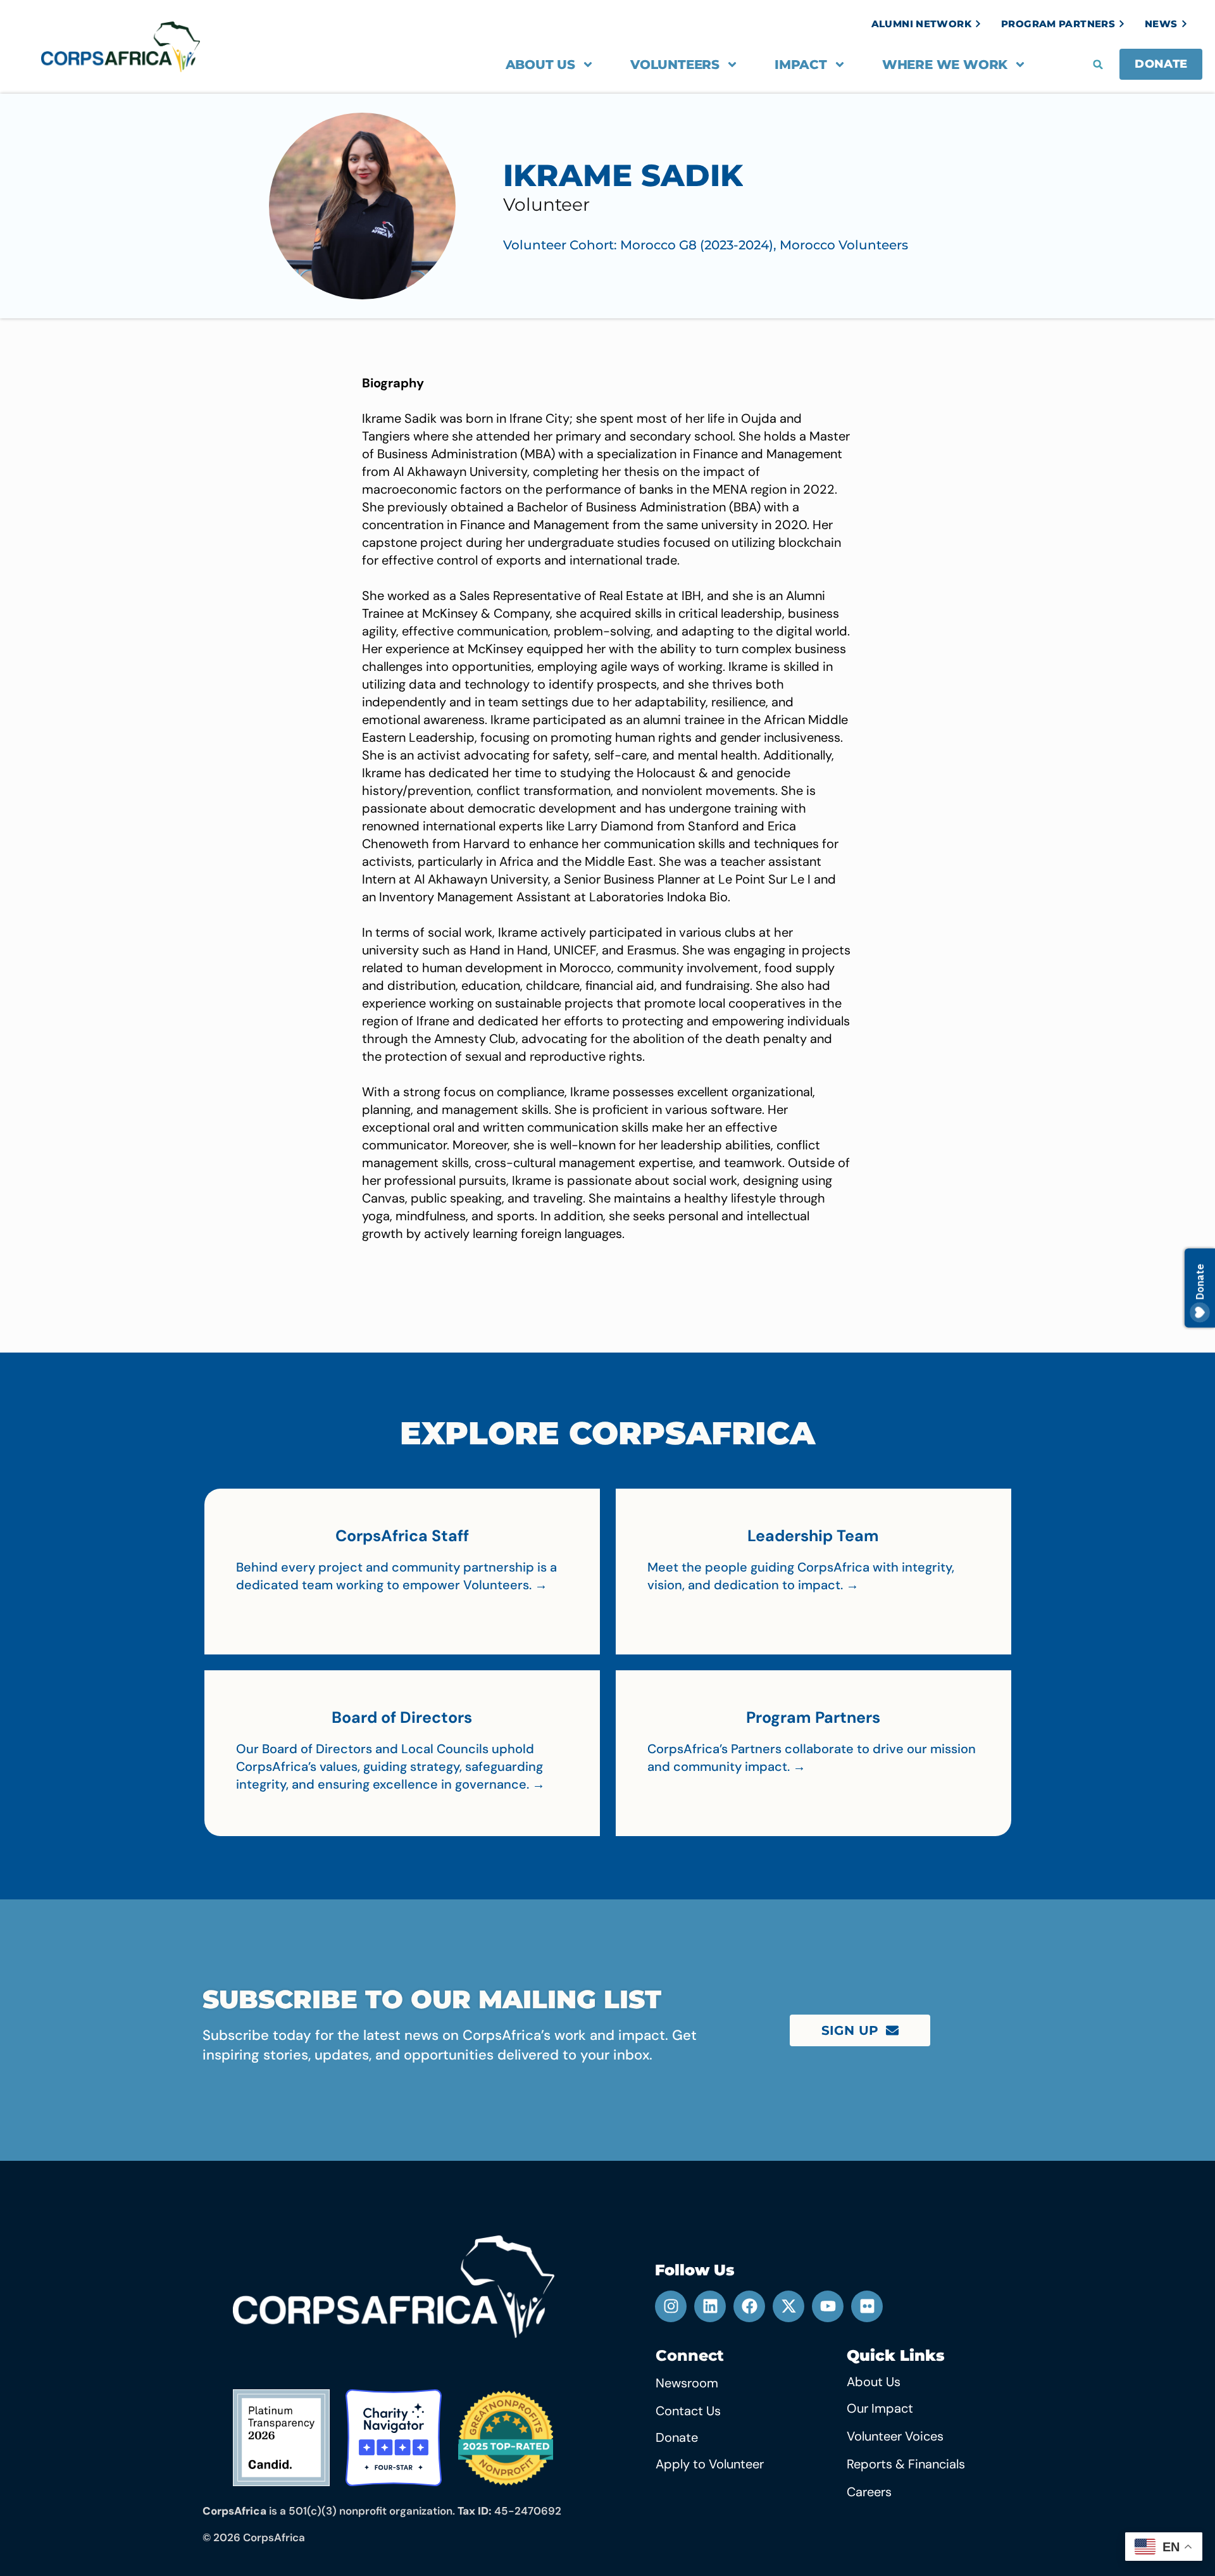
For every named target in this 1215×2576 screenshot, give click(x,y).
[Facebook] (749, 2306)
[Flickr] (867, 2306)
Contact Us (688, 2411)
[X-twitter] (788, 2306)
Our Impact (880, 2408)
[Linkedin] (710, 2306)
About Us (540, 65)
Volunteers (675, 65)
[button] (1098, 65)
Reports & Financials (906, 2464)
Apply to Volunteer (710, 2464)
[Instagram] (671, 2306)
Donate (677, 2437)
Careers (869, 2492)
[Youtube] (828, 2306)
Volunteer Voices (895, 2436)
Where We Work (945, 65)
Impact (801, 65)
